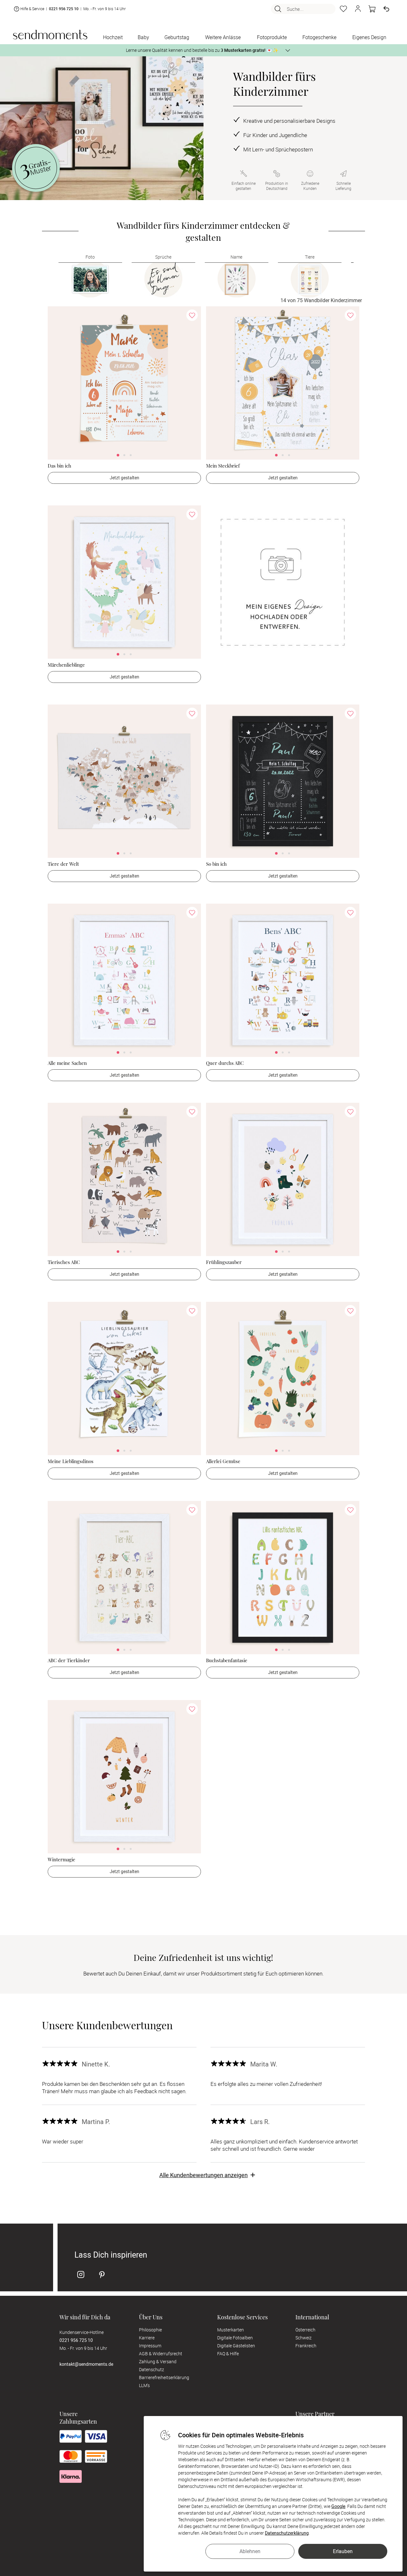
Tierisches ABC (64, 1262)
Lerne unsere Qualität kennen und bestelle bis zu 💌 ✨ (202, 50)
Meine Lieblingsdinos (71, 1461)
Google (338, 2506)
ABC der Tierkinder (69, 1660)
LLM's (144, 2385)
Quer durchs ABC (225, 1063)
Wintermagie (62, 1859)
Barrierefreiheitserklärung (164, 2377)
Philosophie (150, 2330)
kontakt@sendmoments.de (86, 2364)
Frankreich (306, 2346)
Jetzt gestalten (124, 478)
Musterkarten (231, 2330)
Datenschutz (152, 2369)
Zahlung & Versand (158, 2361)
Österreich (305, 2330)
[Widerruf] (386, 9)
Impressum (150, 2346)
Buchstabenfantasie (227, 1660)
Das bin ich (59, 466)
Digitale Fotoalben (235, 2338)
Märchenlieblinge (66, 665)
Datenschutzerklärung (287, 2533)
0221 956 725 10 (64, 9)
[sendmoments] (50, 35)
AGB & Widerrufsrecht (161, 2354)
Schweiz (304, 2338)
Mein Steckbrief (223, 466)
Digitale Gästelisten (236, 2346)
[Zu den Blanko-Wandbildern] (283, 582)
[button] (358, 9)
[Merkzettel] (343, 9)
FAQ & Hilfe (228, 2354)
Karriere (147, 2338)
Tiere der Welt (63, 864)
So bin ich (216, 864)
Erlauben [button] (343, 2551)
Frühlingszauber (224, 1262)
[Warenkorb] (372, 9)
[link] (124, 383)
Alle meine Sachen (67, 1063)
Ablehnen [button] (250, 2551)
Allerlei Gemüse (223, 1461)
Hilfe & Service (32, 9)
